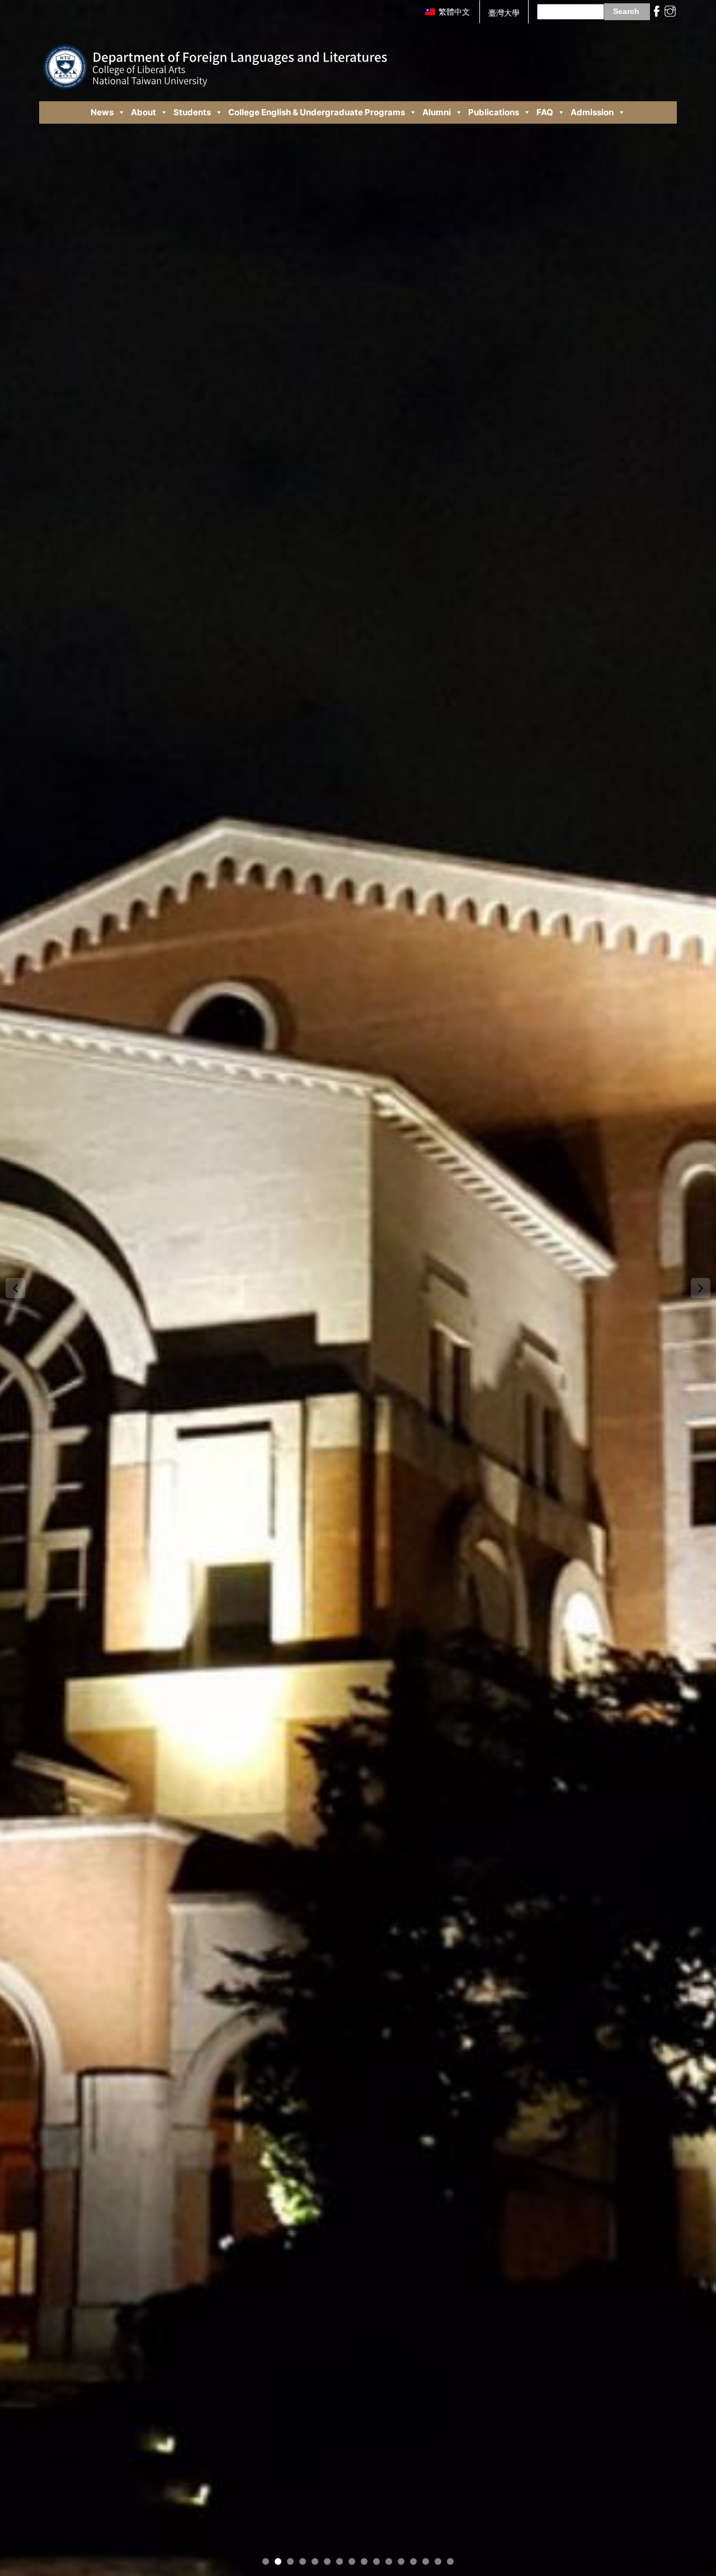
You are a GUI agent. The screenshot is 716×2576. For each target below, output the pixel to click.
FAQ (545, 112)
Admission (592, 112)
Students (192, 112)
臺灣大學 (504, 13)
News (102, 112)
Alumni (437, 112)
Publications (494, 112)
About (143, 112)
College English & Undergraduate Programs (317, 112)
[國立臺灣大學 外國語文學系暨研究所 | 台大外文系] (215, 58)
